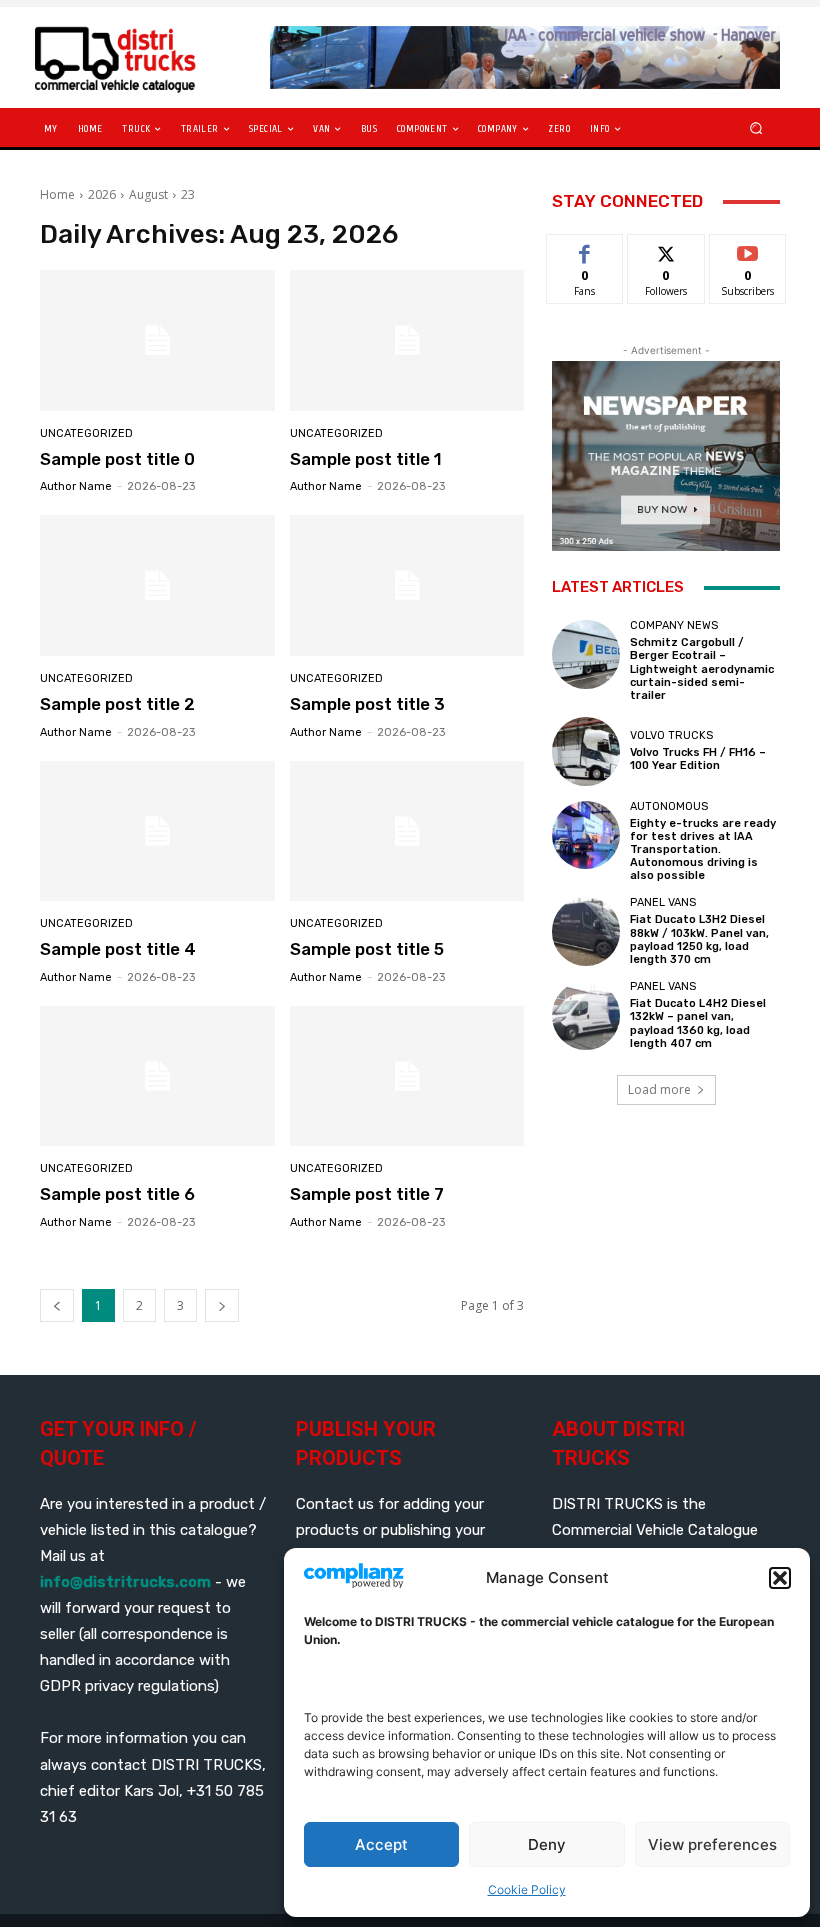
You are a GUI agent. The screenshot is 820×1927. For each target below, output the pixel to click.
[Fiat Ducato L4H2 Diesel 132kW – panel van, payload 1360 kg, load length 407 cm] (586, 1015)
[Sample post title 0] (157, 340)
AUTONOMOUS (669, 806)
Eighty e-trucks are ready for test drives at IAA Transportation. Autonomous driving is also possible (703, 850)
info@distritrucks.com (125, 1582)
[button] (780, 1578)
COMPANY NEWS (674, 625)
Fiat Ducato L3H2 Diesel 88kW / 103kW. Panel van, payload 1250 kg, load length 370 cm (699, 939)
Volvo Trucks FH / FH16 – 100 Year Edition (698, 759)
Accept (381, 1844)
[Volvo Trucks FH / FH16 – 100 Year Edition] (586, 751)
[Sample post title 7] (407, 1076)
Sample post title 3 (367, 704)
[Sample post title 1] (407, 340)
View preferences (712, 1844)
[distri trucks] (143, 58)
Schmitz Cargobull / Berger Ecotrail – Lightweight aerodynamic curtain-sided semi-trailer (702, 669)
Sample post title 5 (367, 949)
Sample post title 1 (366, 459)
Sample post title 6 (117, 1194)
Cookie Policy (527, 1889)
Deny (547, 1844)
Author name (76, 486)
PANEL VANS (663, 902)
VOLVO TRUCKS (671, 735)
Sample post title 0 (117, 459)
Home (57, 194)
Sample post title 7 (367, 1194)
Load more (659, 1089)
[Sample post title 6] (157, 1076)
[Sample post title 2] (157, 585)
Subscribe (748, 249)
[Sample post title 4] (157, 831)
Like (585, 249)
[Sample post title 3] (407, 585)
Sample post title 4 (118, 949)
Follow (666, 249)
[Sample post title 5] (407, 831)
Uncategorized (86, 433)
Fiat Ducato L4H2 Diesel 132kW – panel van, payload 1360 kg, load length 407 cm (698, 1023)
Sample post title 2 (117, 704)
